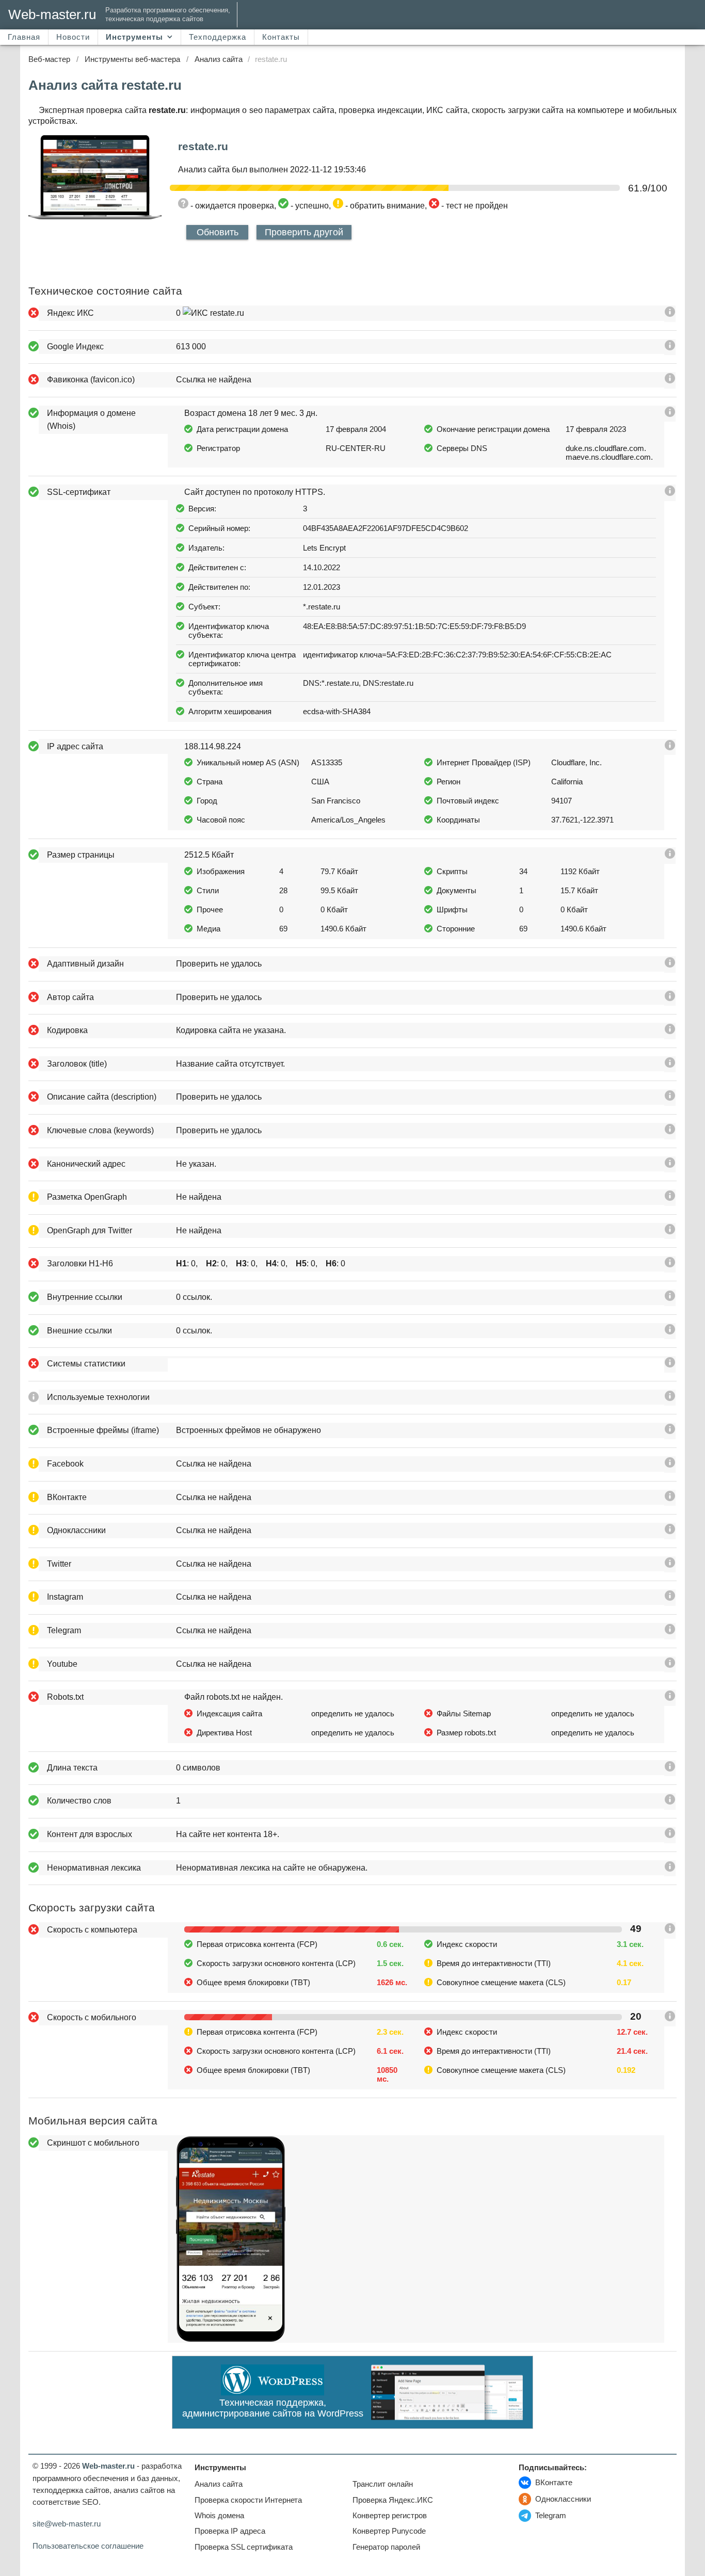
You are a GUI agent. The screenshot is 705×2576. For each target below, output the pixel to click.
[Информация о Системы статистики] (670, 1365)
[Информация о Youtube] (670, 1665)
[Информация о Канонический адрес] (670, 1165)
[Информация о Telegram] (670, 1631)
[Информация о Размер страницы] (670, 856)
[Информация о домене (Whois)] (670, 414)
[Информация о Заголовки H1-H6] (670, 1265)
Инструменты (134, 37)
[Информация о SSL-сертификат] (670, 493)
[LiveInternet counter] (527, 2543)
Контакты (281, 37)
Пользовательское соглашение (88, 2546)
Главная (24, 37)
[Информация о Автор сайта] (670, 998)
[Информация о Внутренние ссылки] (670, 1298)
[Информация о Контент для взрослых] (670, 1835)
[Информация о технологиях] (670, 1398)
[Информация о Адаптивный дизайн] (670, 965)
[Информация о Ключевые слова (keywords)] (670, 1131)
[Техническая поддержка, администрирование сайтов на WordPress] (273, 2393)
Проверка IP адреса (230, 2531)
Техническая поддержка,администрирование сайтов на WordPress (273, 2408)
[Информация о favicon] (670, 381)
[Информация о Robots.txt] (670, 1698)
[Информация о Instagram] (670, 1598)
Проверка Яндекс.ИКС (393, 2500)
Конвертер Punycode (389, 2531)
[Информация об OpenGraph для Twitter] (670, 1231)
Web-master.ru (52, 14)
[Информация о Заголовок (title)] (670, 1065)
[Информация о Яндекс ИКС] (670, 314)
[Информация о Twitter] (670, 1565)
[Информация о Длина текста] (670, 1769)
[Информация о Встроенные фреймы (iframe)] (670, 1431)
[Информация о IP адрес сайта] (670, 747)
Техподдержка (218, 37)
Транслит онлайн (383, 2484)
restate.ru (203, 146)
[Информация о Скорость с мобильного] (670, 2018)
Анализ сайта (219, 2484)
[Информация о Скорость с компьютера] (670, 1931)
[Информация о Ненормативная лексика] (670, 1869)
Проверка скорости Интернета (248, 2500)
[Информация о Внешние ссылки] (670, 1332)
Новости (73, 37)
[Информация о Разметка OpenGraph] (670, 1198)
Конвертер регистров (390, 2515)
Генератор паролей (386, 2547)
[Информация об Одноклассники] (670, 1531)
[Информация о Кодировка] (670, 1031)
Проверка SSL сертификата (244, 2547)
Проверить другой (304, 232)
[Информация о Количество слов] (670, 1802)
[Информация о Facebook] (670, 1465)
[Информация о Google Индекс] (670, 348)
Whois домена (219, 2515)
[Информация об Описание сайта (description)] (670, 1098)
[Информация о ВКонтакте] (670, 1498)
